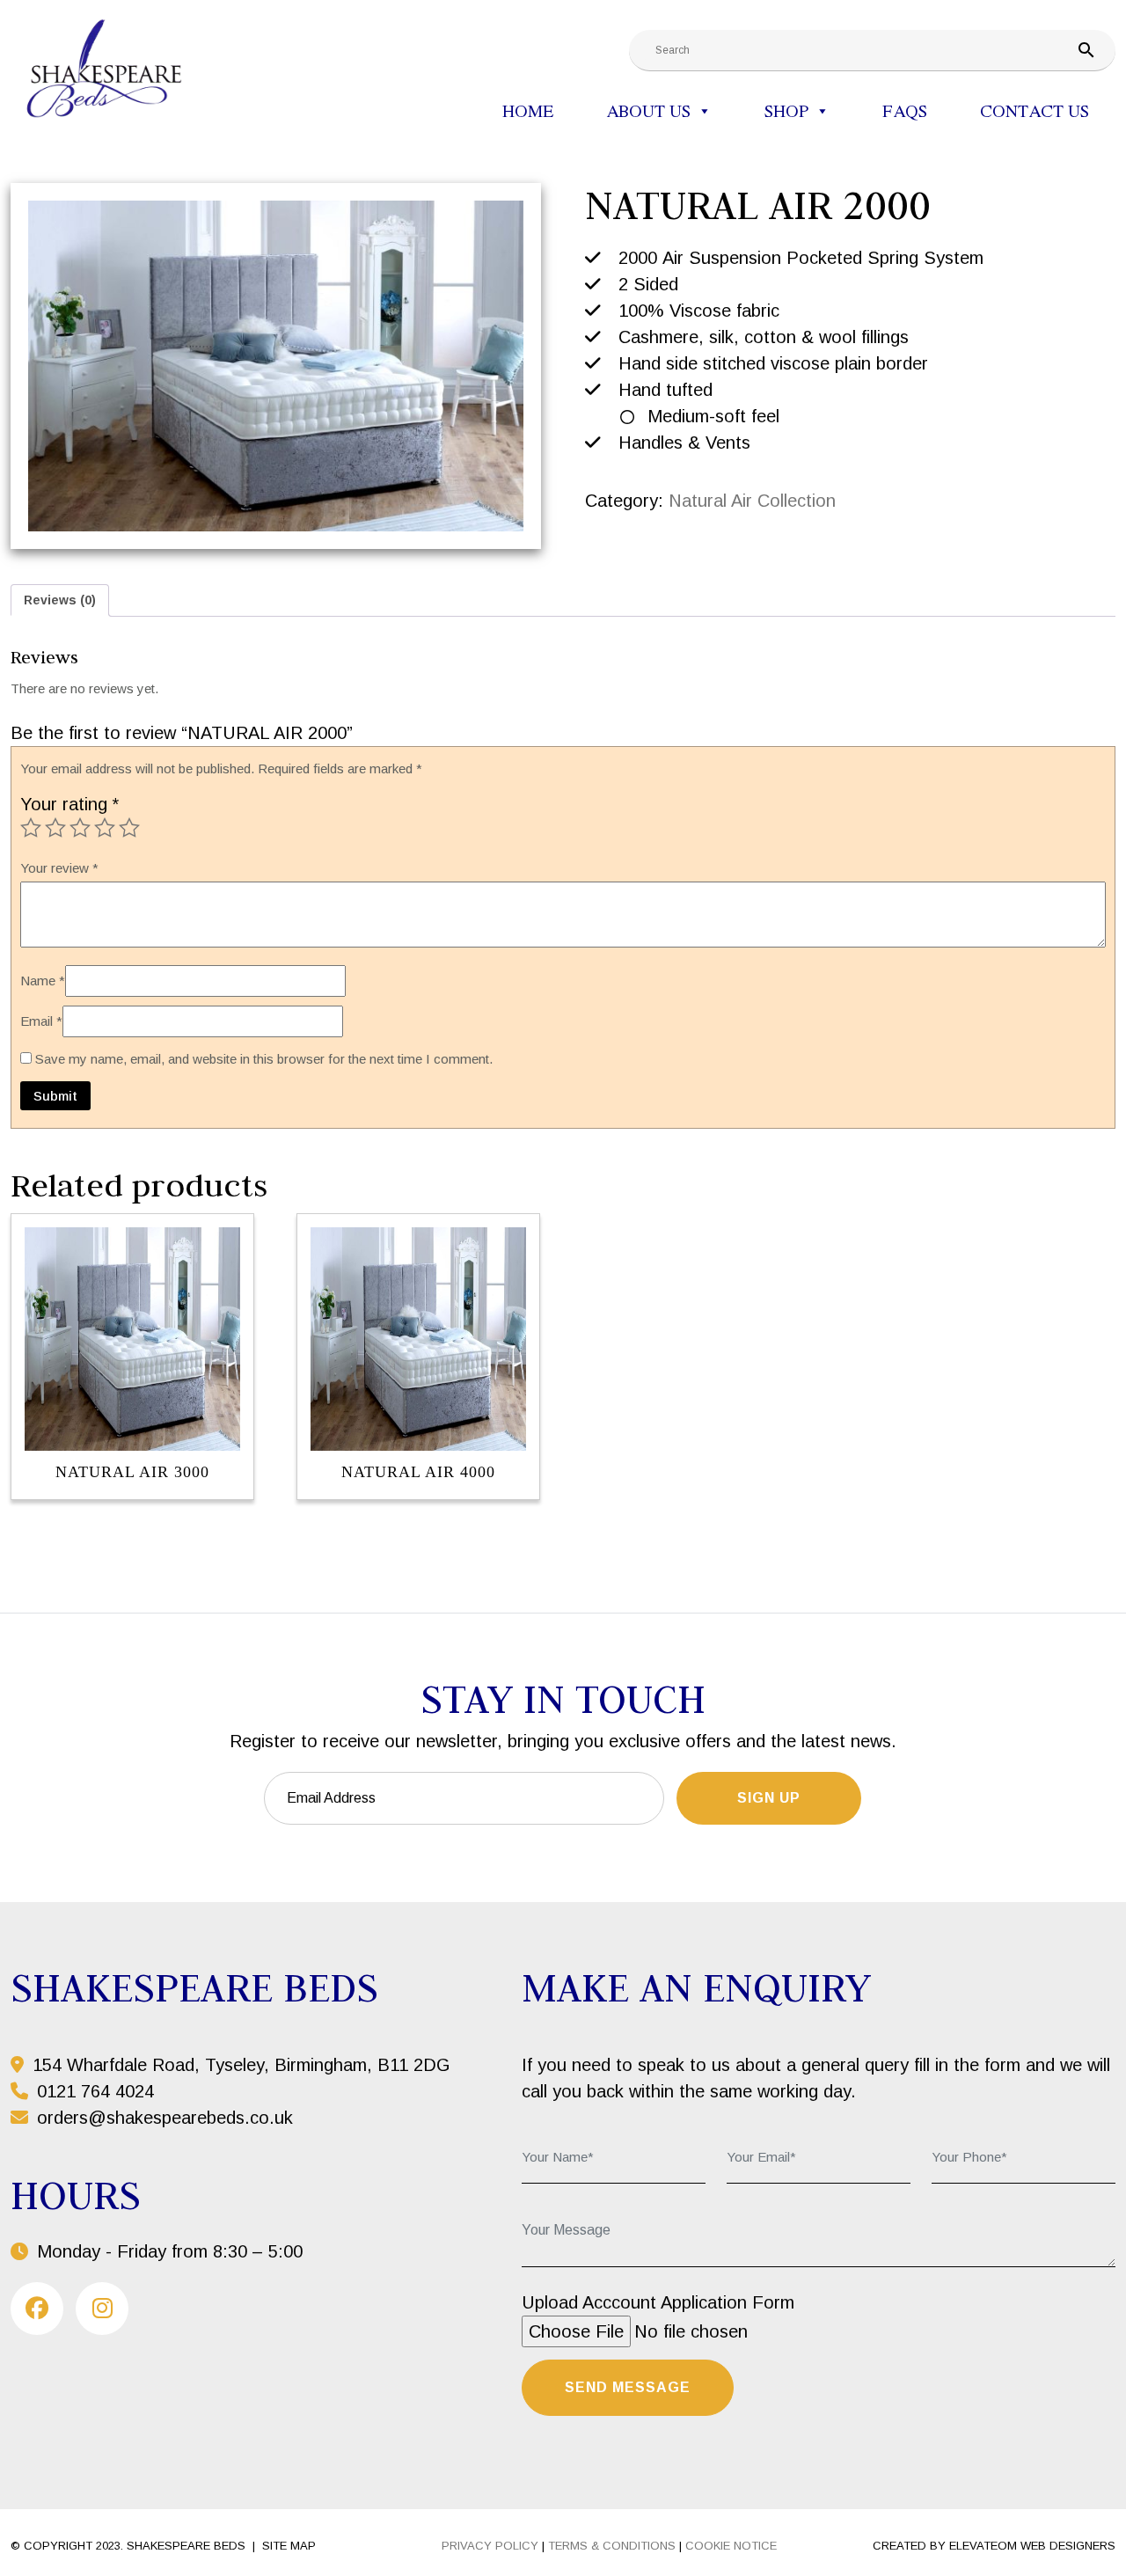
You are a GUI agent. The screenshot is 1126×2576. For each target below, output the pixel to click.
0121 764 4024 (93, 2091)
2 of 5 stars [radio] (55, 828)
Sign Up (769, 1798)
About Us (648, 110)
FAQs (905, 110)
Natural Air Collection (752, 501)
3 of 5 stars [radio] (80, 828)
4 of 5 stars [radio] (105, 828)
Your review (59, 868)
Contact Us (1035, 110)
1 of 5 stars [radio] (31, 828)
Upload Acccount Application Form (658, 2302)
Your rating (69, 804)
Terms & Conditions (612, 2546)
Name (43, 981)
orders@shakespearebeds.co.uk (165, 2118)
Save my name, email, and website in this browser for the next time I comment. (264, 1059)
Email (41, 1021)
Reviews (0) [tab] (60, 600)
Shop (786, 110)
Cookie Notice (731, 2546)
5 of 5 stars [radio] (129, 828)
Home (528, 110)
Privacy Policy (490, 2546)
